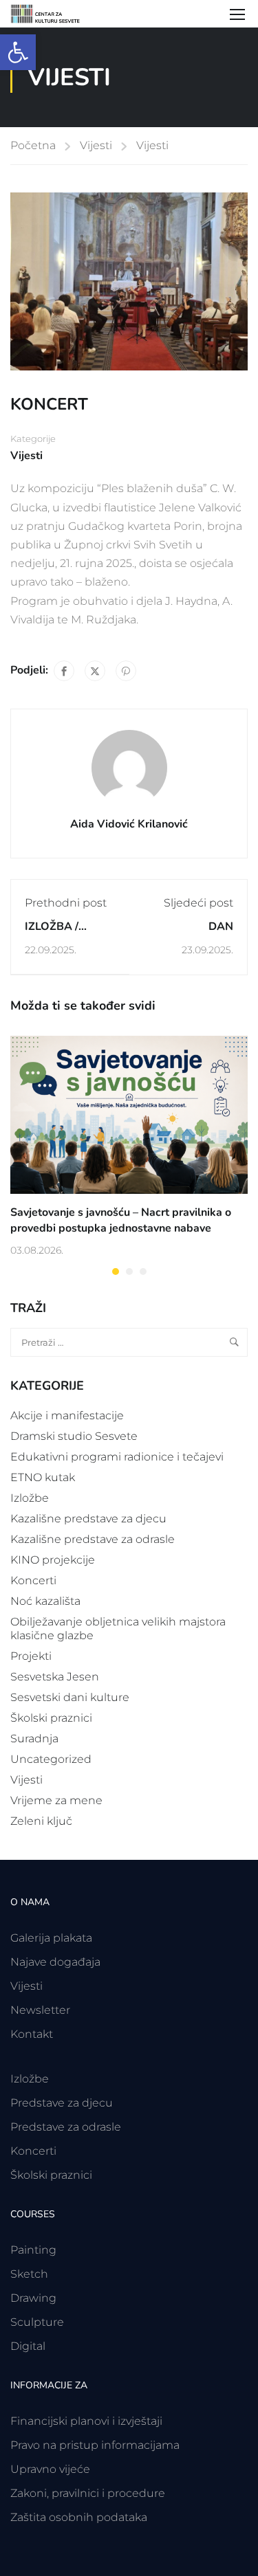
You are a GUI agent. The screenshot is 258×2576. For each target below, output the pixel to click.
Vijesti (96, 145)
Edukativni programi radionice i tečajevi (117, 1457)
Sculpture (37, 2322)
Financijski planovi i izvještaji (86, 2421)
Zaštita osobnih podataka (79, 2517)
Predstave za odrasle (66, 2127)
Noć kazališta (45, 1601)
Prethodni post (66, 903)
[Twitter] (95, 671)
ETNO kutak (43, 1477)
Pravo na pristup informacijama (95, 2445)
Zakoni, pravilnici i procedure (88, 2493)
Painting (33, 2250)
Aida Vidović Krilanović (129, 824)
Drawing (33, 2298)
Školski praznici (51, 1718)
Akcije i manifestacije (67, 1415)
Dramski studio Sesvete (74, 1436)
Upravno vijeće (50, 2469)
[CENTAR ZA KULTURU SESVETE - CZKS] (51, 14)
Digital (28, 2346)
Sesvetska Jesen (55, 1677)
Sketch (29, 2274)
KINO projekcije (53, 1560)
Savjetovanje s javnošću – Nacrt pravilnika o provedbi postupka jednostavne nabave (121, 1220)
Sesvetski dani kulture (70, 1697)
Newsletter (40, 2010)
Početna (33, 145)
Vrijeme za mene (56, 1800)
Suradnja (34, 1739)
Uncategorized (51, 1759)
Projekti (31, 1656)
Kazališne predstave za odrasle (93, 1539)
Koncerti (33, 1580)
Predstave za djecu (62, 2103)
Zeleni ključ (41, 1821)
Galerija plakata (51, 1938)
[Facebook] (64, 671)
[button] (18, 52)
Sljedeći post (198, 903)
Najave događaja (55, 1962)
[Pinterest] (126, 671)
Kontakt (32, 2034)
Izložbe (30, 1498)
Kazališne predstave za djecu (88, 1519)
